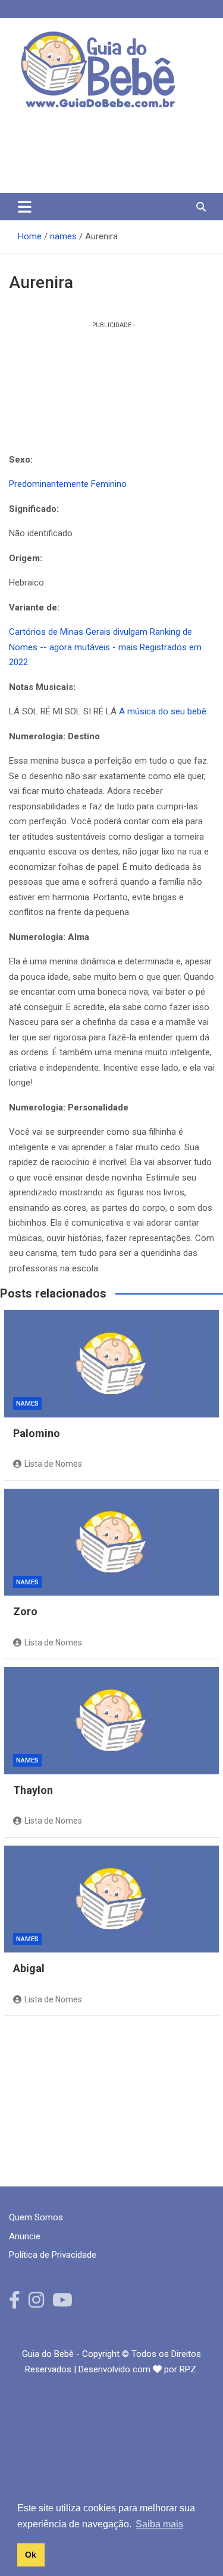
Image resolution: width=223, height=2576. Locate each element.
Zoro (25, 1611)
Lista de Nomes (53, 1464)
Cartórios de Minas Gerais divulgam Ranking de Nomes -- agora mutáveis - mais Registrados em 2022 (105, 647)
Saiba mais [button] (159, 2524)
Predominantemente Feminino (68, 484)
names (27, 1403)
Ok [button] (31, 2555)
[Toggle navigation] (25, 207)
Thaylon (33, 1790)
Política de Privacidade (53, 2255)
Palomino (37, 1433)
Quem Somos (36, 2217)
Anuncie (25, 2236)
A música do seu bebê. (164, 711)
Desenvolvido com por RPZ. (138, 2369)
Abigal (29, 1968)
